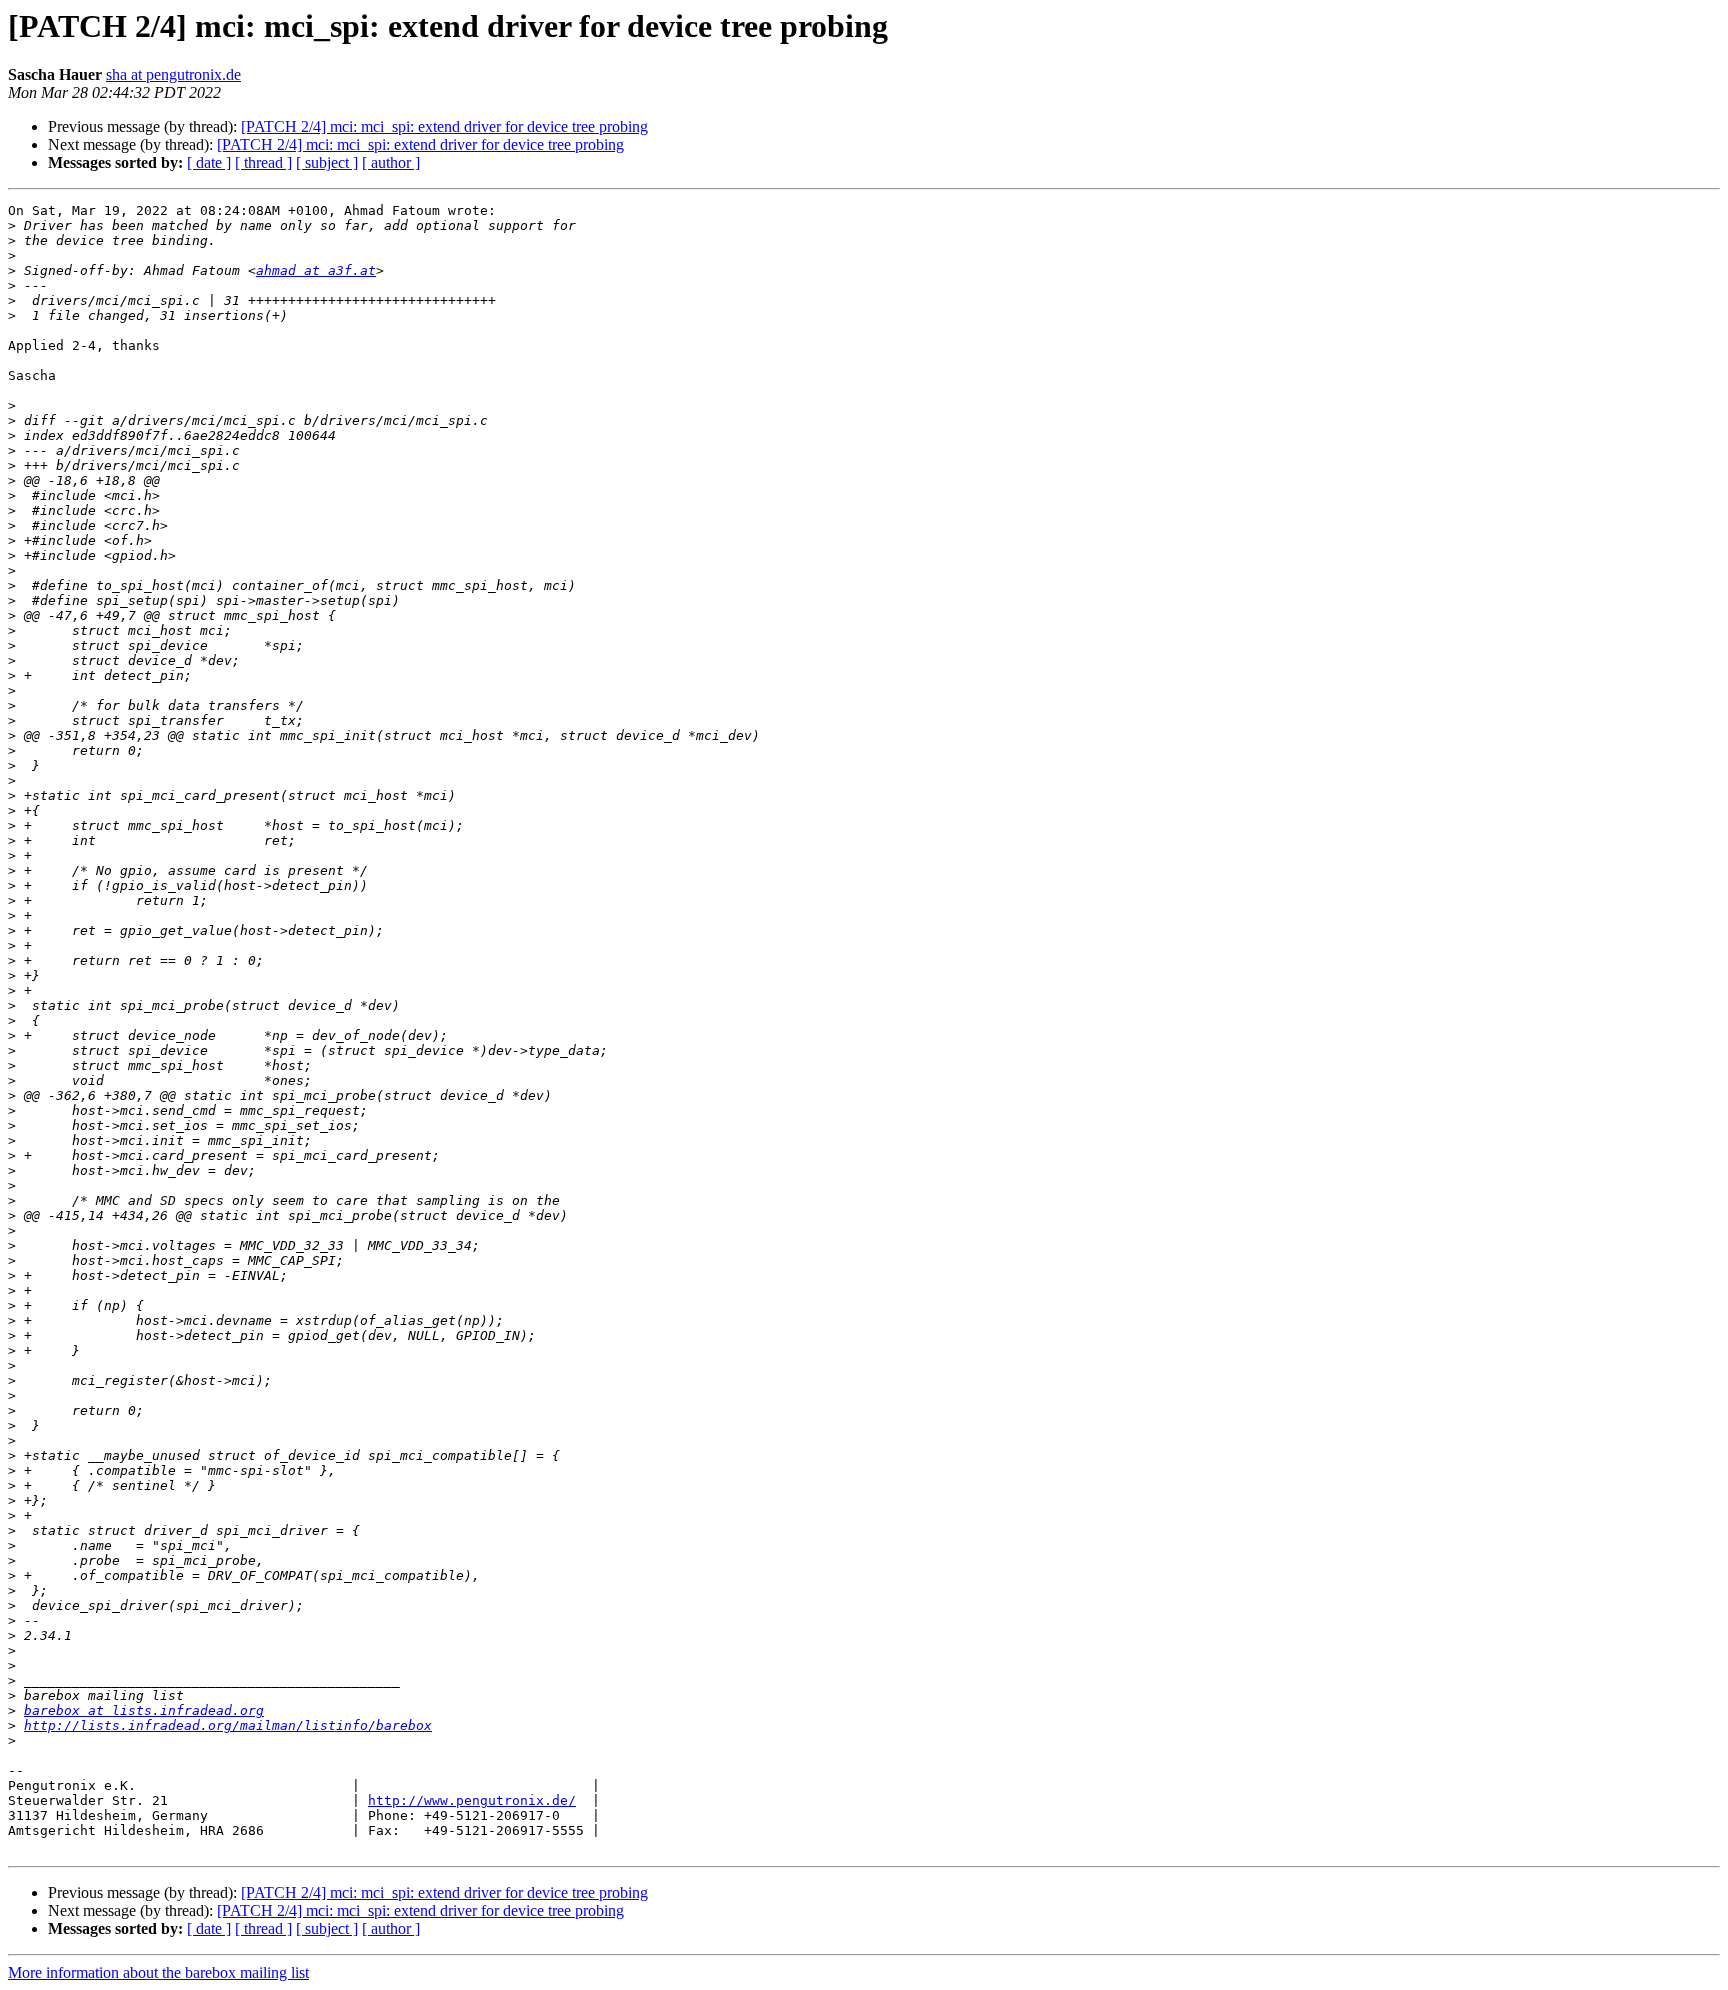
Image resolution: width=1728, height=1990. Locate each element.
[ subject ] (327, 162)
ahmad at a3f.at (316, 270)
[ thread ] (263, 162)
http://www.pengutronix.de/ (472, 1800)
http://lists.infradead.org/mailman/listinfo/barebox (228, 1725)
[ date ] (209, 162)
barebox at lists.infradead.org (144, 1710)
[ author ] (391, 162)
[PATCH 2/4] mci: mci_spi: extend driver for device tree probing (444, 126)
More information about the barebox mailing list (158, 1972)
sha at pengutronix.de (173, 74)
